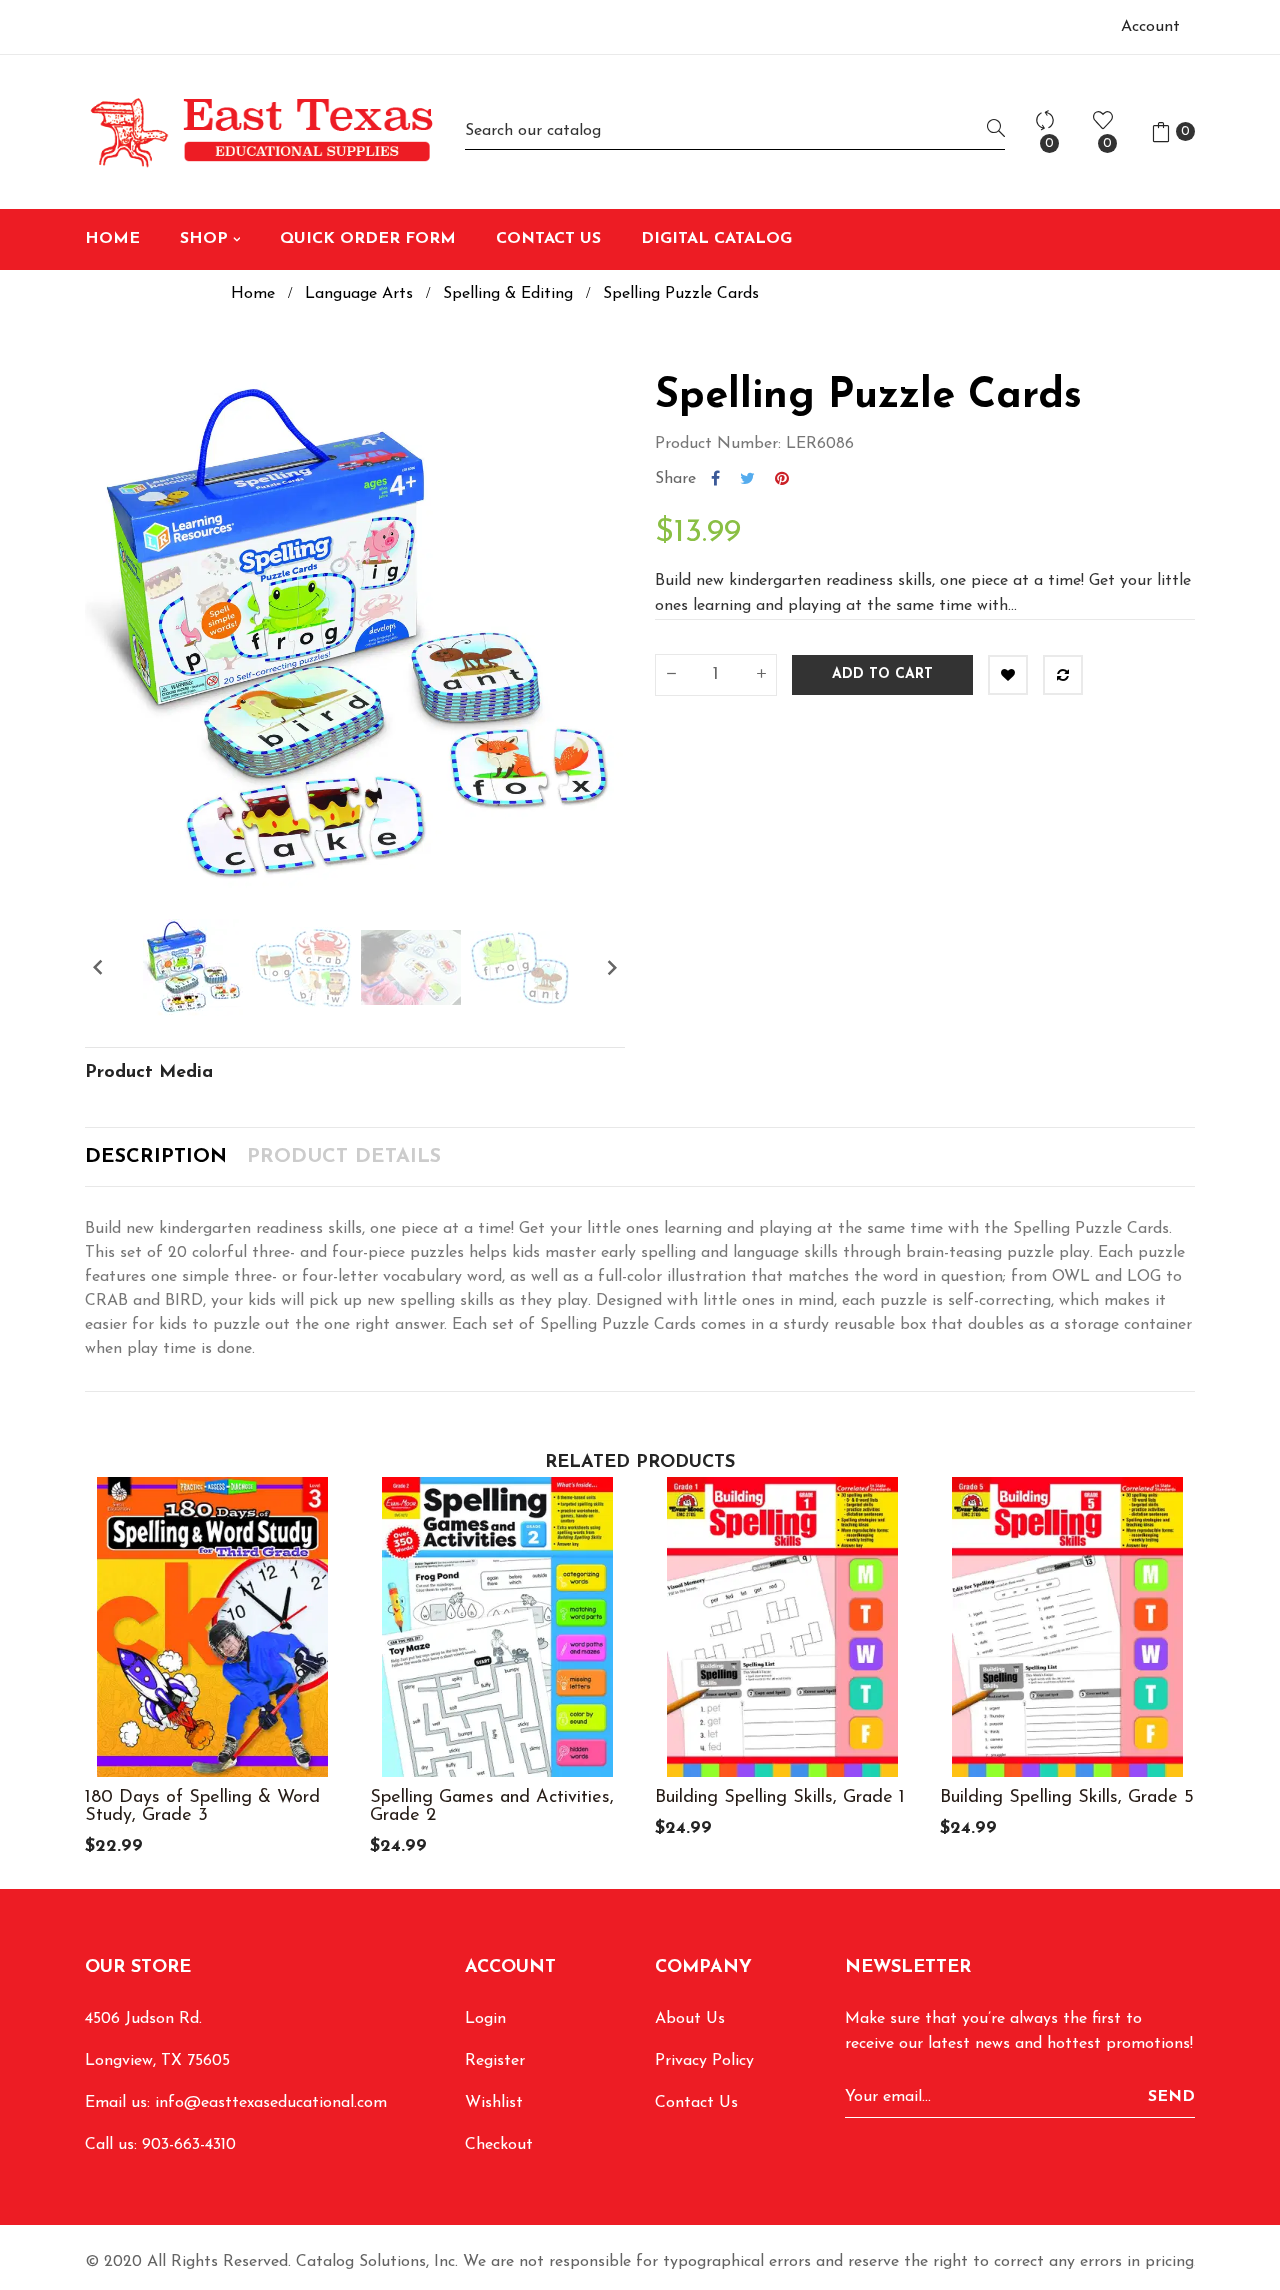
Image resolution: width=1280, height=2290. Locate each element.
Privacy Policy (704, 2061)
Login (485, 2019)
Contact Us (696, 2103)
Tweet (747, 479)
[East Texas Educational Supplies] (260, 132)
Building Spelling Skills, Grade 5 (1067, 1798)
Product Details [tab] (344, 1157)
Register (495, 2061)
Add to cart (882, 674)
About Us (690, 2019)
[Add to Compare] (1063, 675)
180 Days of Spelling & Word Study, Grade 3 (202, 1807)
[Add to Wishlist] (1008, 675)
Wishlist (494, 2103)
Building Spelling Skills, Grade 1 (780, 1798)
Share (715, 479)
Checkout (499, 2145)
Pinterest (782, 479)
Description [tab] (156, 1157)
